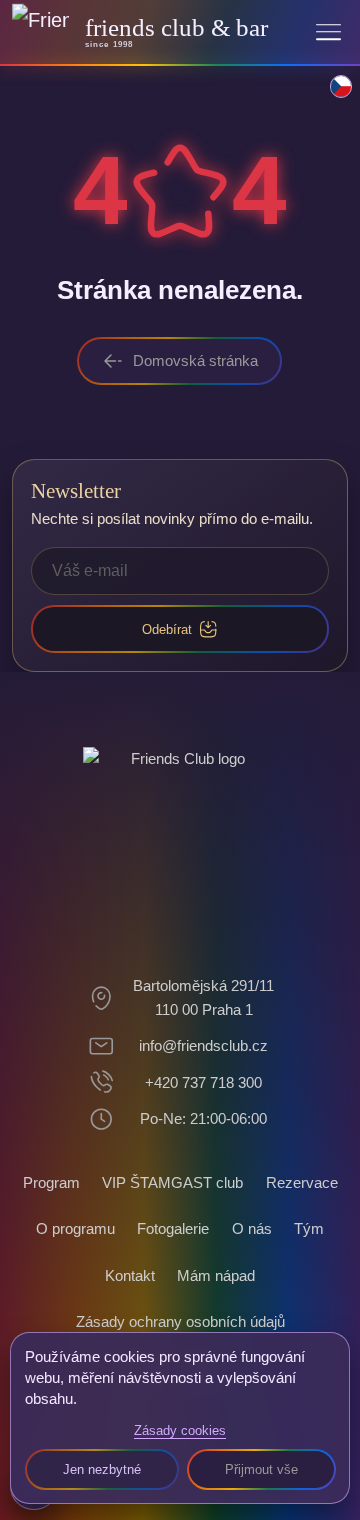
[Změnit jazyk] (330, 97)
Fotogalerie (173, 1228)
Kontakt (130, 1275)
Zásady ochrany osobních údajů (180, 1321)
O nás (252, 1228)
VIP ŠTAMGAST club (172, 1182)
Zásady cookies (180, 1430)
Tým (309, 1228)
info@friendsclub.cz (203, 1045)
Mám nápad (216, 1275)
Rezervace (302, 1182)
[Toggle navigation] (328, 31)
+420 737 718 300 (203, 1082)
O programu (75, 1228)
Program (51, 1182)
